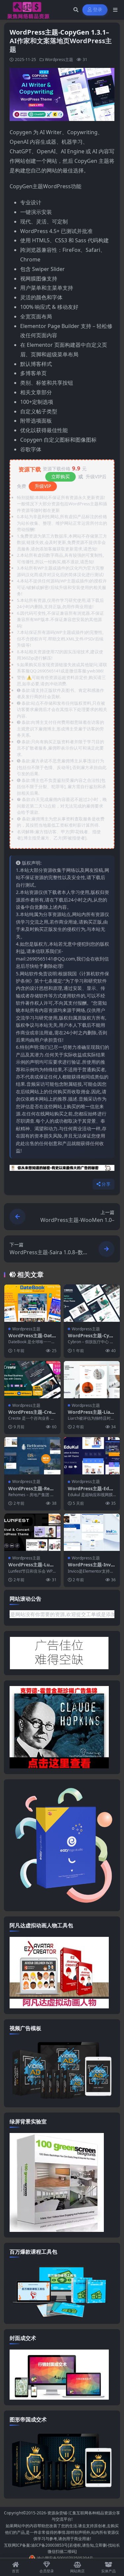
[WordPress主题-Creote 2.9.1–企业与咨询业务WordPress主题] (32, 1380)
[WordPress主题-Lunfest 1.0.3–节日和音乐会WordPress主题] (32, 1532)
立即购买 (61, 476)
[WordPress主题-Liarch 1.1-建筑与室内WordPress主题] (92, 1380)
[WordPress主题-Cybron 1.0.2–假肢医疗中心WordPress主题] (92, 1303)
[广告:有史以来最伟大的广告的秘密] (62, 1170)
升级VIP (43, 486)
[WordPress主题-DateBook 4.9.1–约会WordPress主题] (32, 1303)
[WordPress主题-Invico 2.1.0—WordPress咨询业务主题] (92, 1532)
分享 (106, 1184)
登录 (98, 10)
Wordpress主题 (59, 59)
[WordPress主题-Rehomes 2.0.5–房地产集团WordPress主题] (32, 1456)
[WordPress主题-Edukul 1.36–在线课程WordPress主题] (92, 1456)
